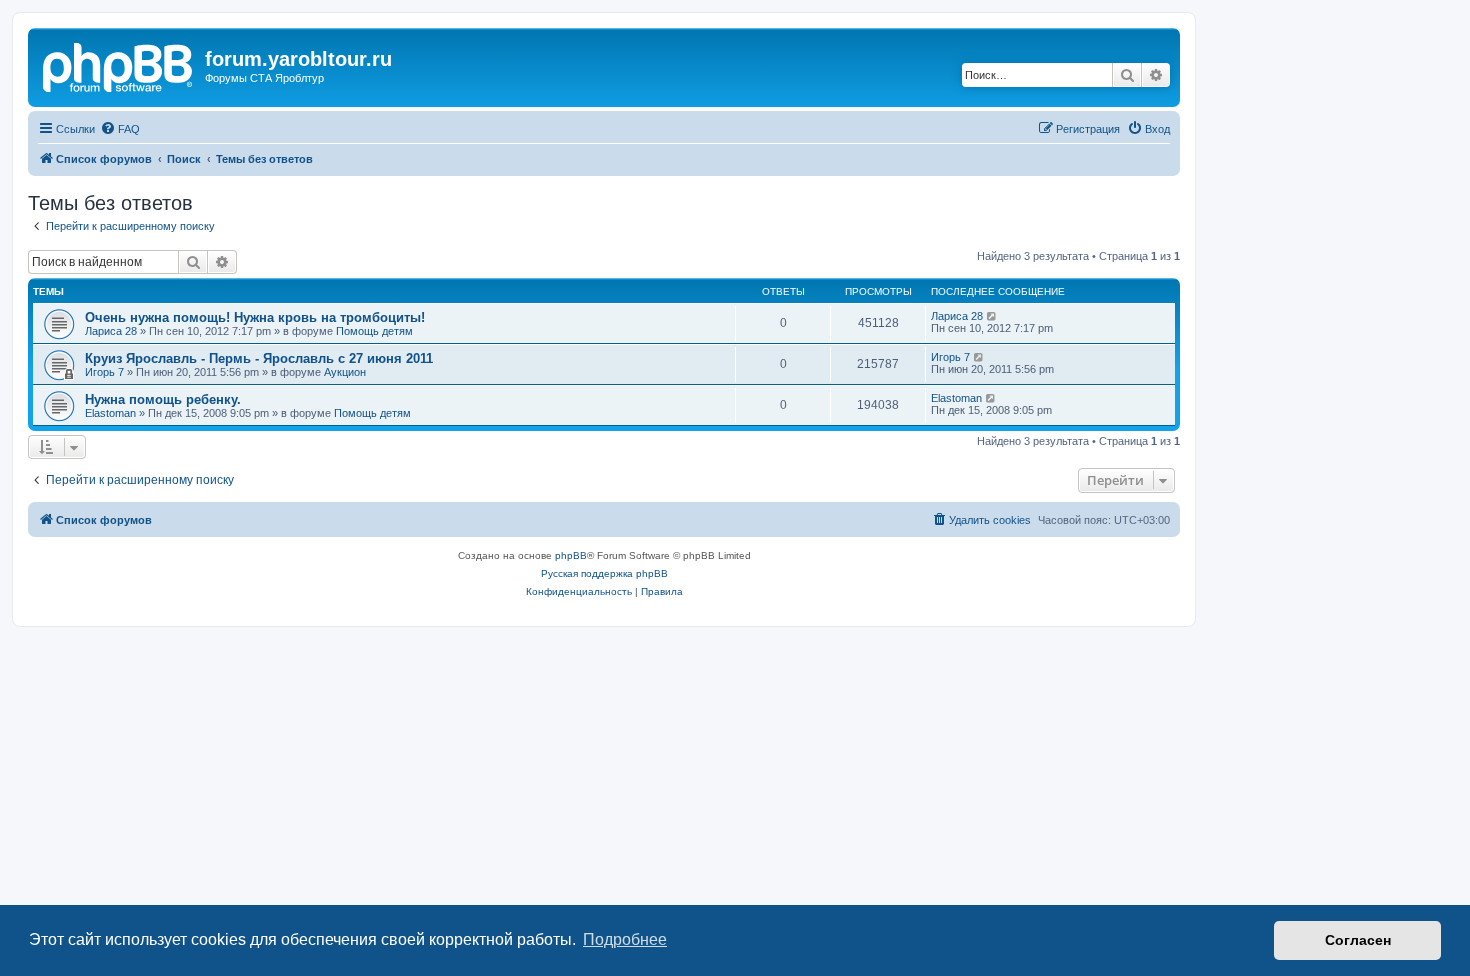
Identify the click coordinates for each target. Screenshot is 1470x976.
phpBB (571, 555)
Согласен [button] (1358, 940)
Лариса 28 (111, 331)
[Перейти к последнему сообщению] (992, 316)
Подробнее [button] (625, 939)
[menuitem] (120, 129)
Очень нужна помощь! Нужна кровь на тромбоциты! (255, 317)
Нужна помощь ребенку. (163, 399)
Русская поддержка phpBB (604, 573)
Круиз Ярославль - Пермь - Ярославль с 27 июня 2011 (259, 358)
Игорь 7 (104, 372)
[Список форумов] (119, 65)
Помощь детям (374, 331)
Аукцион (345, 372)
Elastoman (110, 413)
